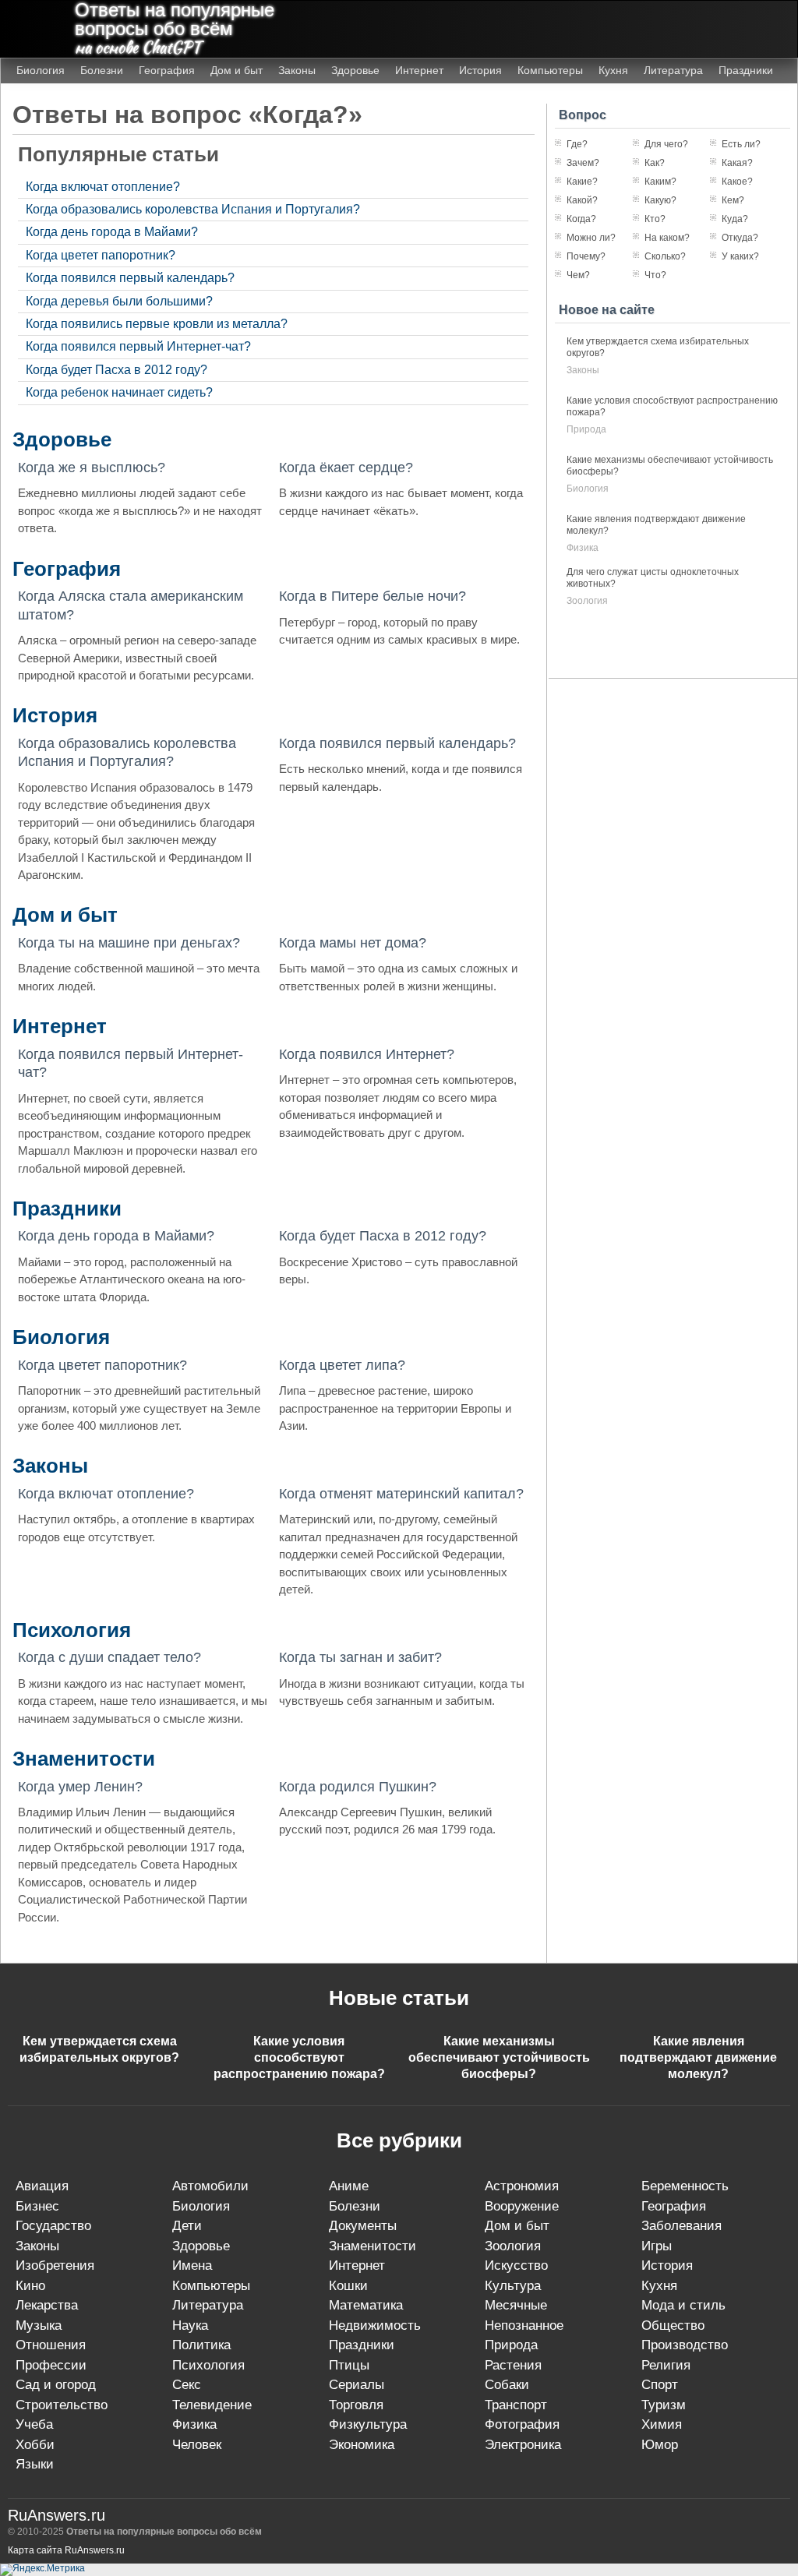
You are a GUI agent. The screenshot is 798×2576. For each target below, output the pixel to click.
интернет (357, 2265)
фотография (522, 2424)
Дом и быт (237, 70)
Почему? (586, 256)
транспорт (516, 2405)
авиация (42, 2186)
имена (192, 2265)
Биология (41, 70)
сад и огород (56, 2385)
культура (513, 2286)
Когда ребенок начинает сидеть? (119, 392)
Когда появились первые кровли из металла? (157, 324)
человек (197, 2445)
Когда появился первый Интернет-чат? (138, 346)
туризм (664, 2405)
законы (583, 370)
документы (363, 2226)
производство (685, 2345)
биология (588, 489)
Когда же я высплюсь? (92, 468)
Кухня (613, 70)
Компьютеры (550, 70)
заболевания (681, 2226)
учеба (34, 2424)
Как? (655, 163)
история (667, 2265)
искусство (516, 2265)
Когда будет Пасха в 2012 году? (117, 370)
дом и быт (517, 2226)
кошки (348, 2286)
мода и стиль (683, 2305)
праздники (362, 2345)
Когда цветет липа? (342, 1365)
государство (53, 2226)
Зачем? (583, 163)
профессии (51, 2365)
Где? (577, 144)
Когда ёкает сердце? (346, 468)
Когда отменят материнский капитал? (401, 1494)
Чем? (578, 275)
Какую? (660, 200)
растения (513, 2365)
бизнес (37, 2206)
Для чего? (666, 144)
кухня (659, 2286)
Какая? (737, 163)
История (480, 70)
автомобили (210, 2186)
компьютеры (211, 2286)
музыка (39, 2325)
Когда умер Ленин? (80, 1787)
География (167, 70)
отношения (51, 2345)
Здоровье (355, 70)
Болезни (102, 70)
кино (30, 2286)
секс (187, 2385)
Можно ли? (591, 238)
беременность (685, 2186)
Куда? (735, 219)
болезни (355, 2206)
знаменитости (373, 2246)
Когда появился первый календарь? (130, 278)
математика (366, 2305)
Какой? (582, 200)
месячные (516, 2305)
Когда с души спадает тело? (109, 1657)
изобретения (55, 2265)
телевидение (212, 2405)
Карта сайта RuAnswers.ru (66, 2550)
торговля (356, 2405)
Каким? (660, 182)
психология (208, 2365)
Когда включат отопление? (103, 187)
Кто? (655, 219)
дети (187, 2226)
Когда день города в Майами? (112, 232)
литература (208, 2305)
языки (35, 2464)
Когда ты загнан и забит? (360, 1657)
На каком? (667, 238)
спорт (660, 2385)
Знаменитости (84, 1759)
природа (586, 429)
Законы (297, 70)
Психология (72, 1630)
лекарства (47, 2305)
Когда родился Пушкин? (358, 1787)
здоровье (201, 2246)
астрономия (522, 2186)
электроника (523, 2445)
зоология (587, 601)
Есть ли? (741, 144)
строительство (62, 2405)
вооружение (522, 2206)
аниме (349, 2186)
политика (201, 2345)
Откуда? (740, 238)
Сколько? (665, 256)
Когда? (581, 219)
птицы (349, 2365)
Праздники (746, 70)
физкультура (368, 2424)
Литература (673, 70)
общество (673, 2325)
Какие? (582, 182)
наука (190, 2325)
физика (583, 548)
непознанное (524, 2325)
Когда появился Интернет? (367, 1054)
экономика (362, 2445)
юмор (660, 2445)
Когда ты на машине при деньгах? (129, 943)
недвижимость (375, 2325)
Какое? (737, 182)
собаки (507, 2385)
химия (662, 2424)
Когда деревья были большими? (119, 301)
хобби (35, 2445)
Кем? (733, 200)
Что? (655, 275)
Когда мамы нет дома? (353, 943)
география (674, 2206)
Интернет (419, 70)
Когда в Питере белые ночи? (373, 596)
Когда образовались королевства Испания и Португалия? (193, 209)
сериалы (357, 2385)
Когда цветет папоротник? (101, 255)
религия (666, 2365)
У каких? (740, 256)
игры (657, 2246)
